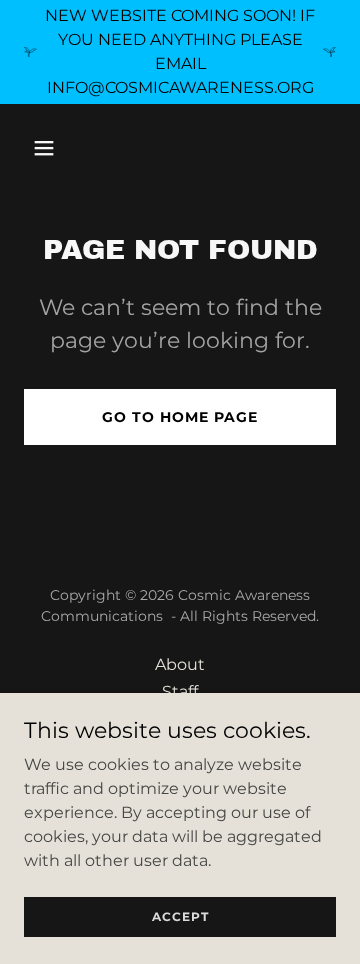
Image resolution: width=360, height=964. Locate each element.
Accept (180, 916)
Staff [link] (180, 691)
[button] (47, 148)
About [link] (180, 664)
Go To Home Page (180, 417)
